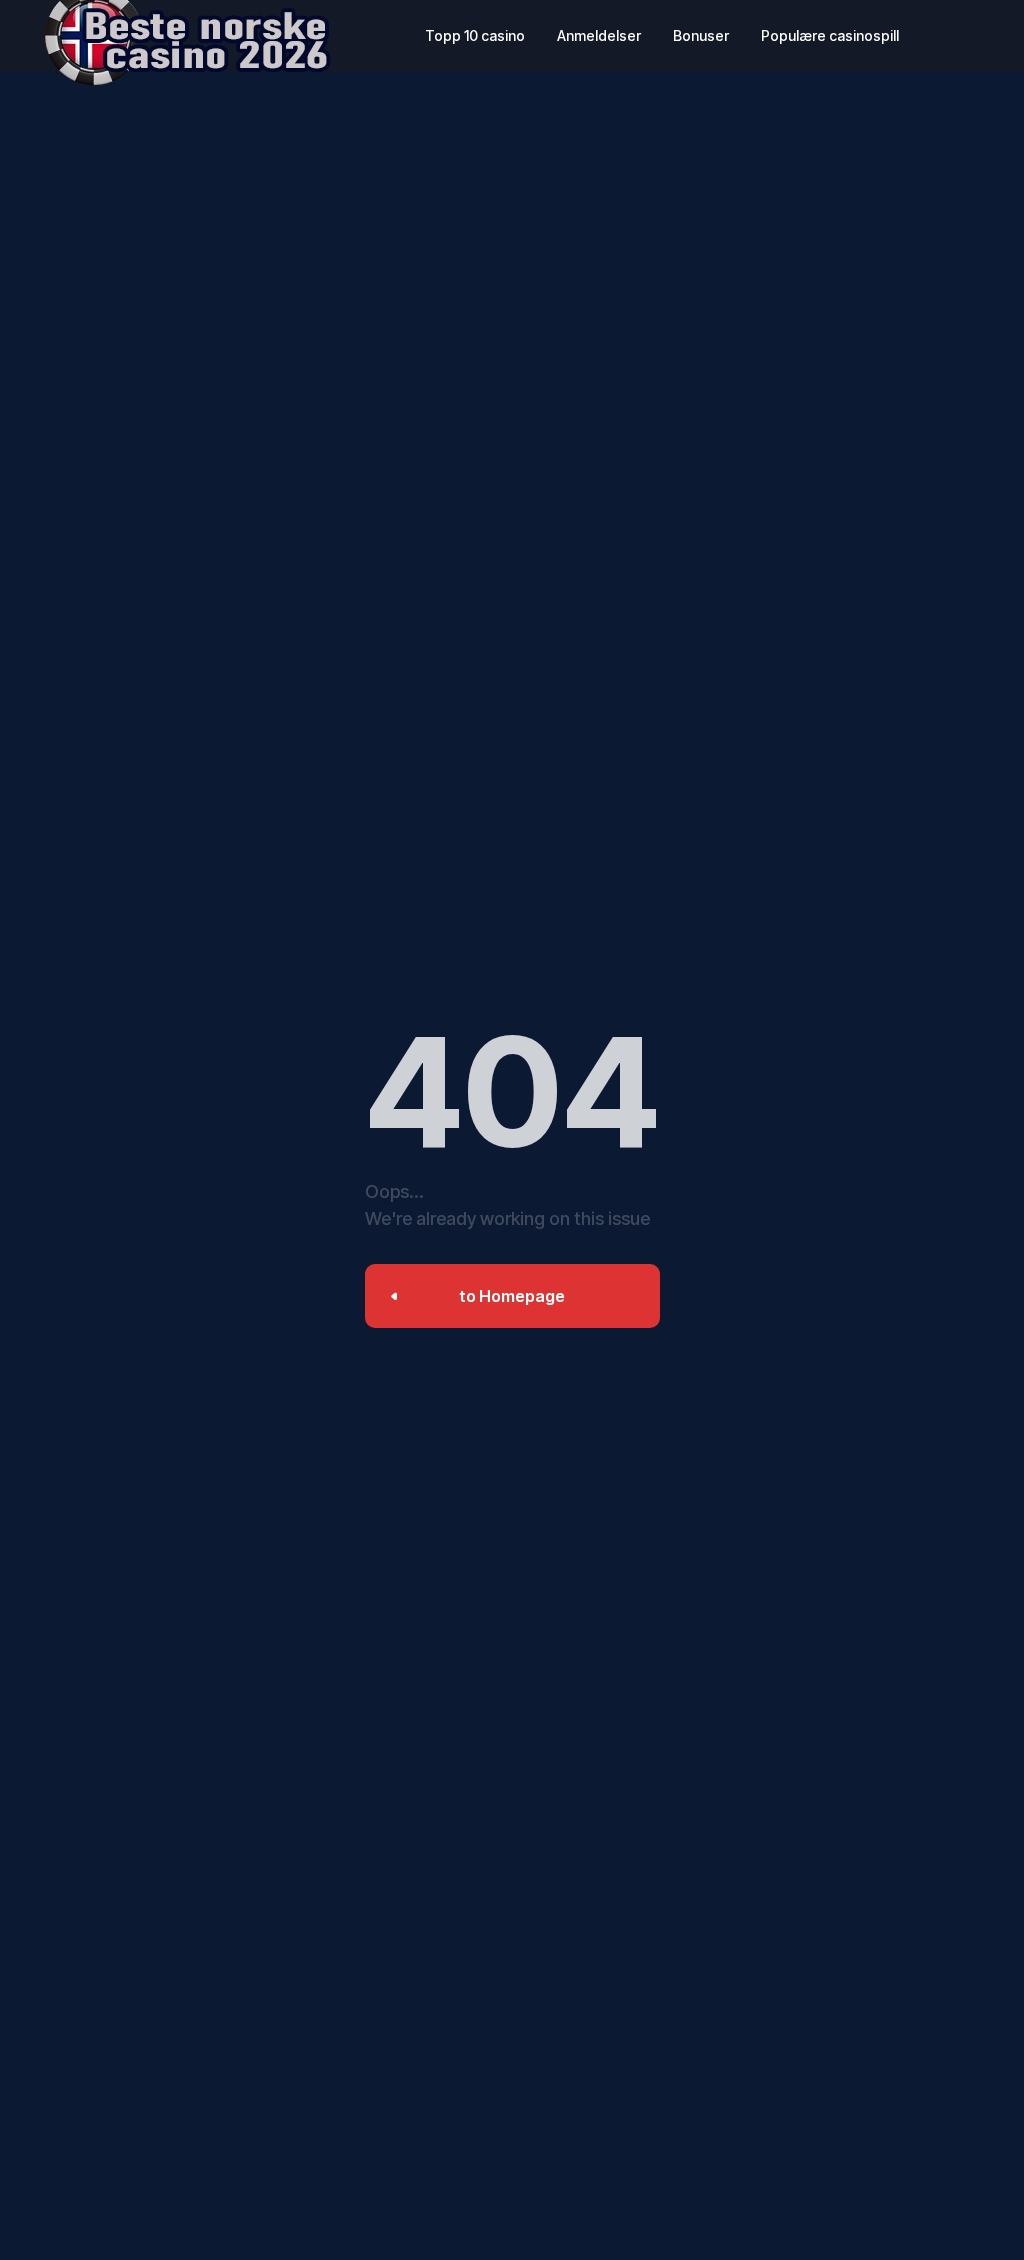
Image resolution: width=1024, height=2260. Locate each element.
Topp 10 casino (475, 35)
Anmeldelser (599, 35)
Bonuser (701, 35)
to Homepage (512, 1296)
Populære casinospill (830, 35)
